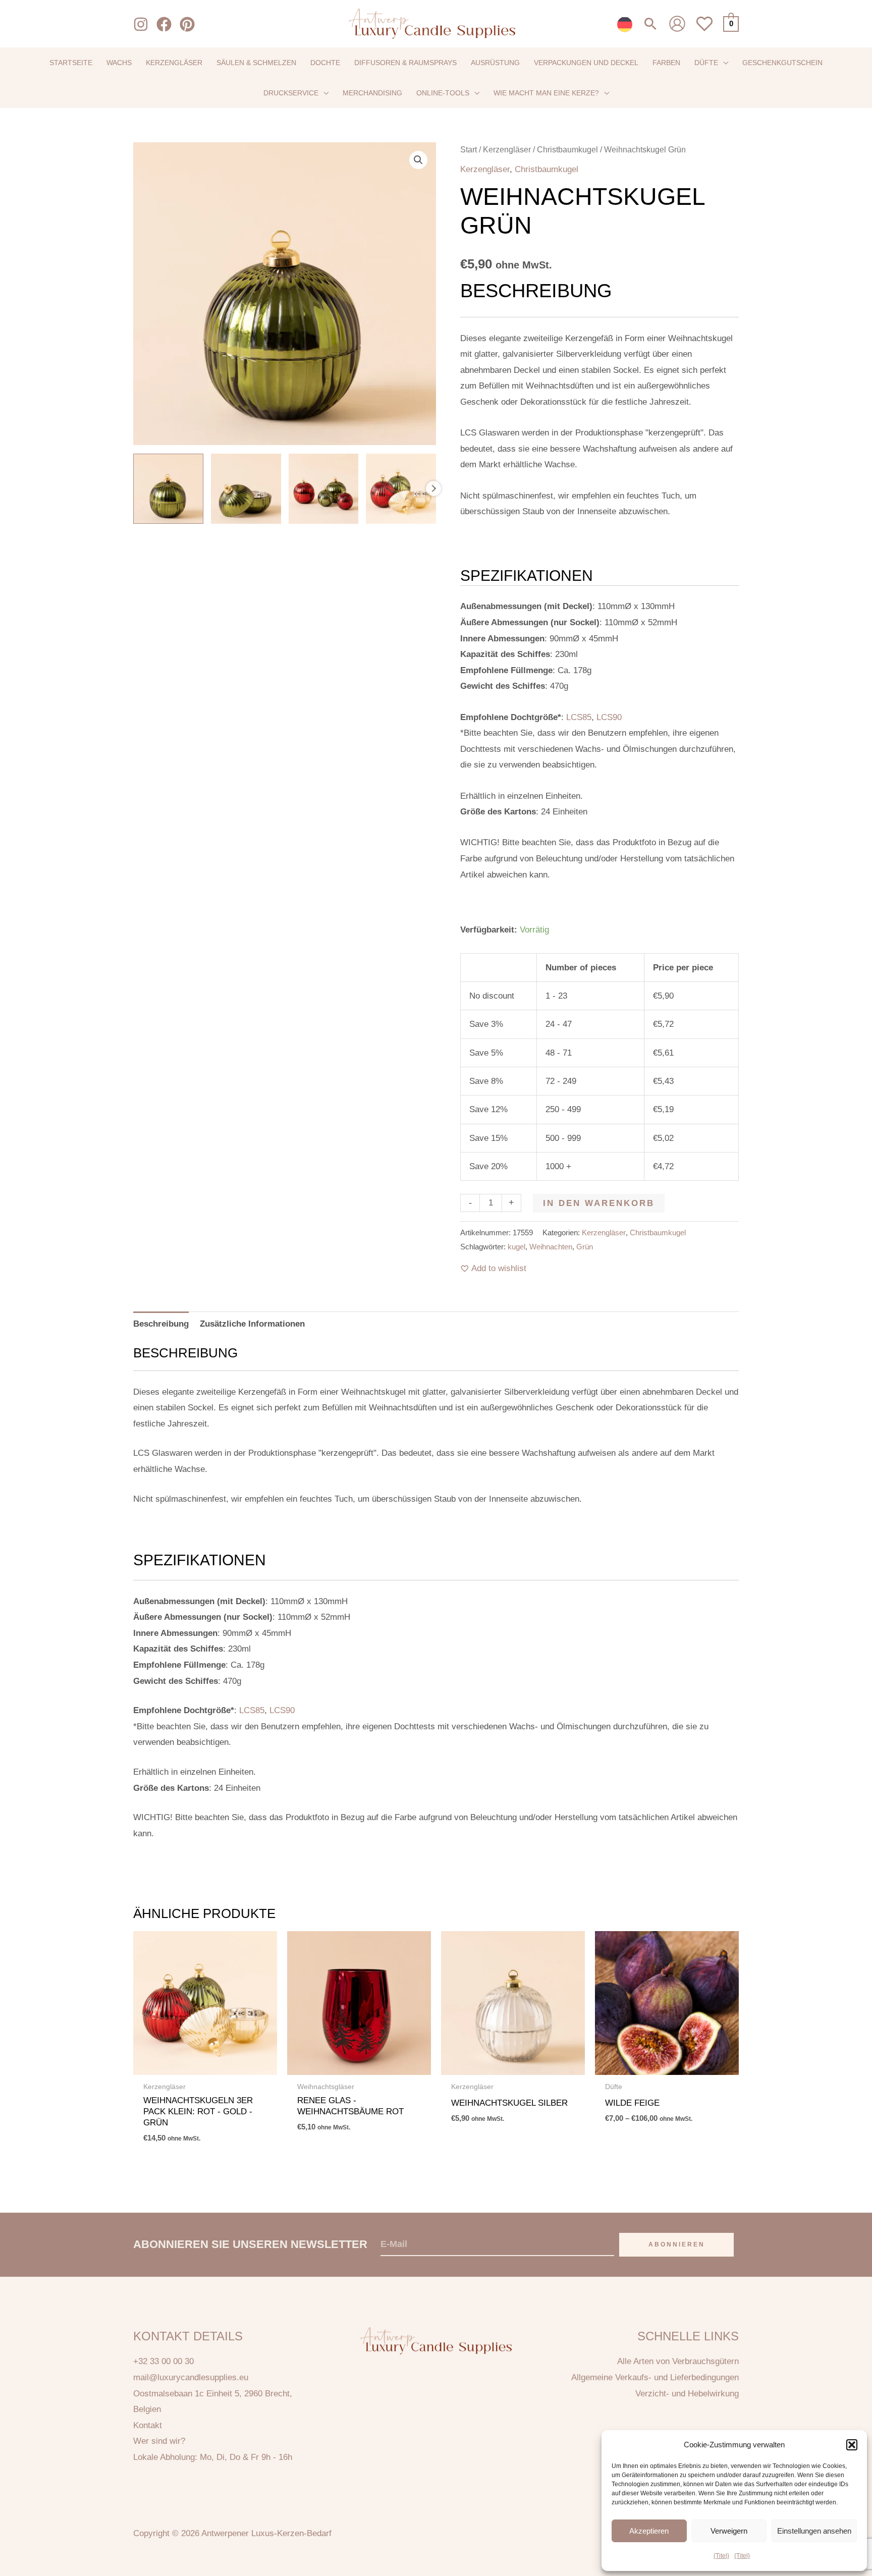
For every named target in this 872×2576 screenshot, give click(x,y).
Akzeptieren (649, 2531)
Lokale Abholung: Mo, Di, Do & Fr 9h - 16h (213, 2457)
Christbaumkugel (567, 150)
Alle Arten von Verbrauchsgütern (678, 2361)
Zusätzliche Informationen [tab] (252, 1324)
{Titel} (721, 2556)
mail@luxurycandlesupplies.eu (191, 2377)
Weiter (433, 488)
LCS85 (579, 717)
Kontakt (148, 2425)
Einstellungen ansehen (814, 2531)
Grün (585, 1247)
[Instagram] (141, 24)
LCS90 (609, 717)
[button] (852, 2445)
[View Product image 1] (168, 489)
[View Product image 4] (401, 489)
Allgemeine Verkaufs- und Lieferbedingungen (655, 2377)
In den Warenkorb (599, 1203)
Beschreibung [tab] (161, 1324)
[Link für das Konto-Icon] (677, 24)
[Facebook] (164, 24)
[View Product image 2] (246, 489)
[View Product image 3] (324, 489)
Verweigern (729, 2531)
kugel (516, 1247)
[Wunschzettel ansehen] (704, 30)
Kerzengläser (507, 150)
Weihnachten (551, 1247)
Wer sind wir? (159, 2441)
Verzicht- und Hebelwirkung (687, 2394)
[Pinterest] (187, 24)
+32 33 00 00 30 (163, 2361)
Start (469, 150)
